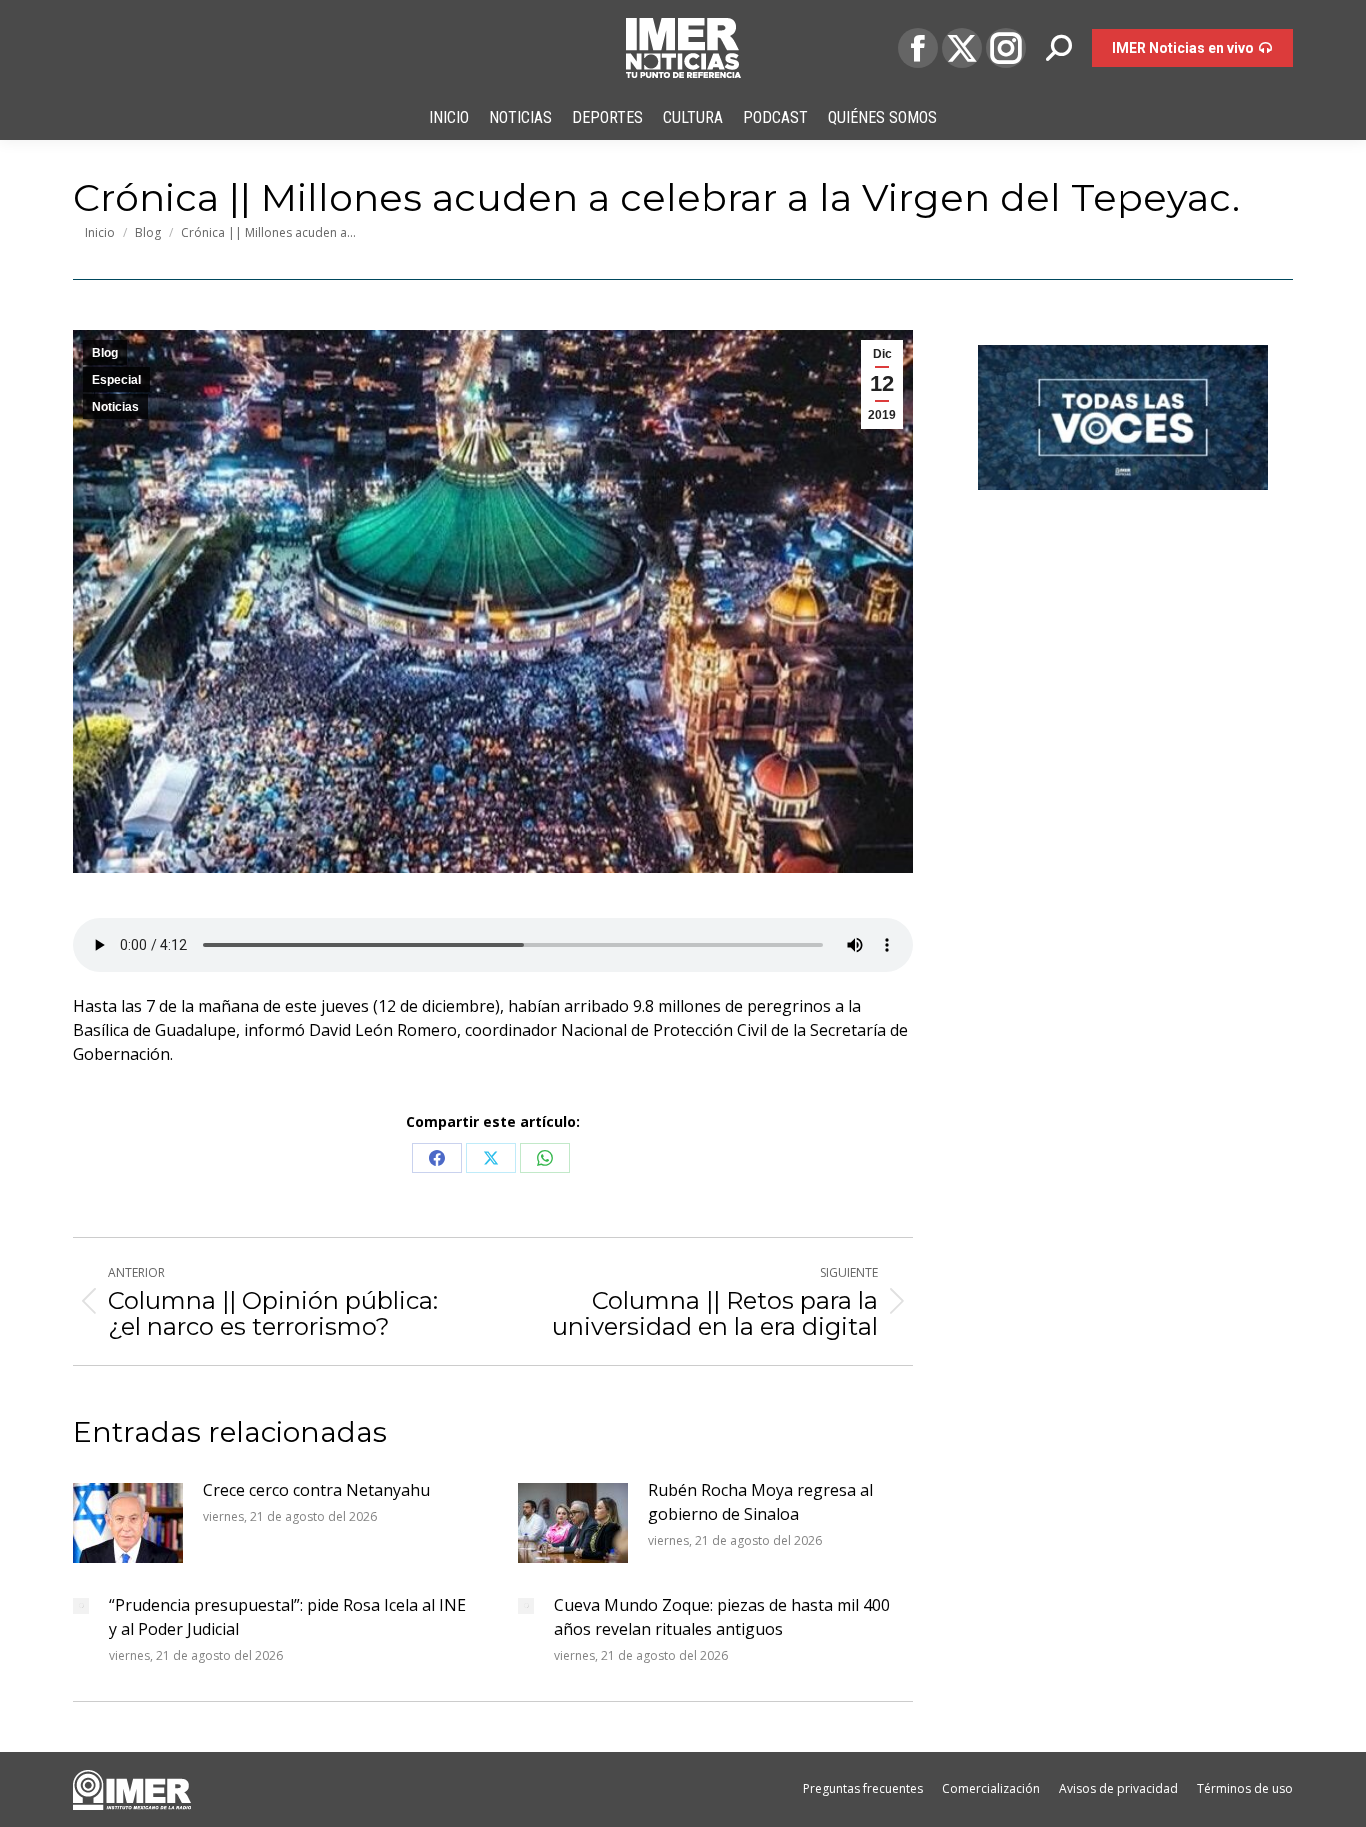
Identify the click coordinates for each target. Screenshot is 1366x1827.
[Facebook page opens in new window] (918, 48)
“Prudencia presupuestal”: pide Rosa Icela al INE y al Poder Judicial (287, 1617)
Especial (116, 380)
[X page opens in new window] (962, 48)
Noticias (115, 407)
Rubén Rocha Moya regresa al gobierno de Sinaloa (760, 1502)
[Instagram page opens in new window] (1006, 48)
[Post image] (128, 1523)
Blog (105, 353)
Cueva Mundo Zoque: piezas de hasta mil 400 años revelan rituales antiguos (722, 1617)
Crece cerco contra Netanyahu (316, 1490)
